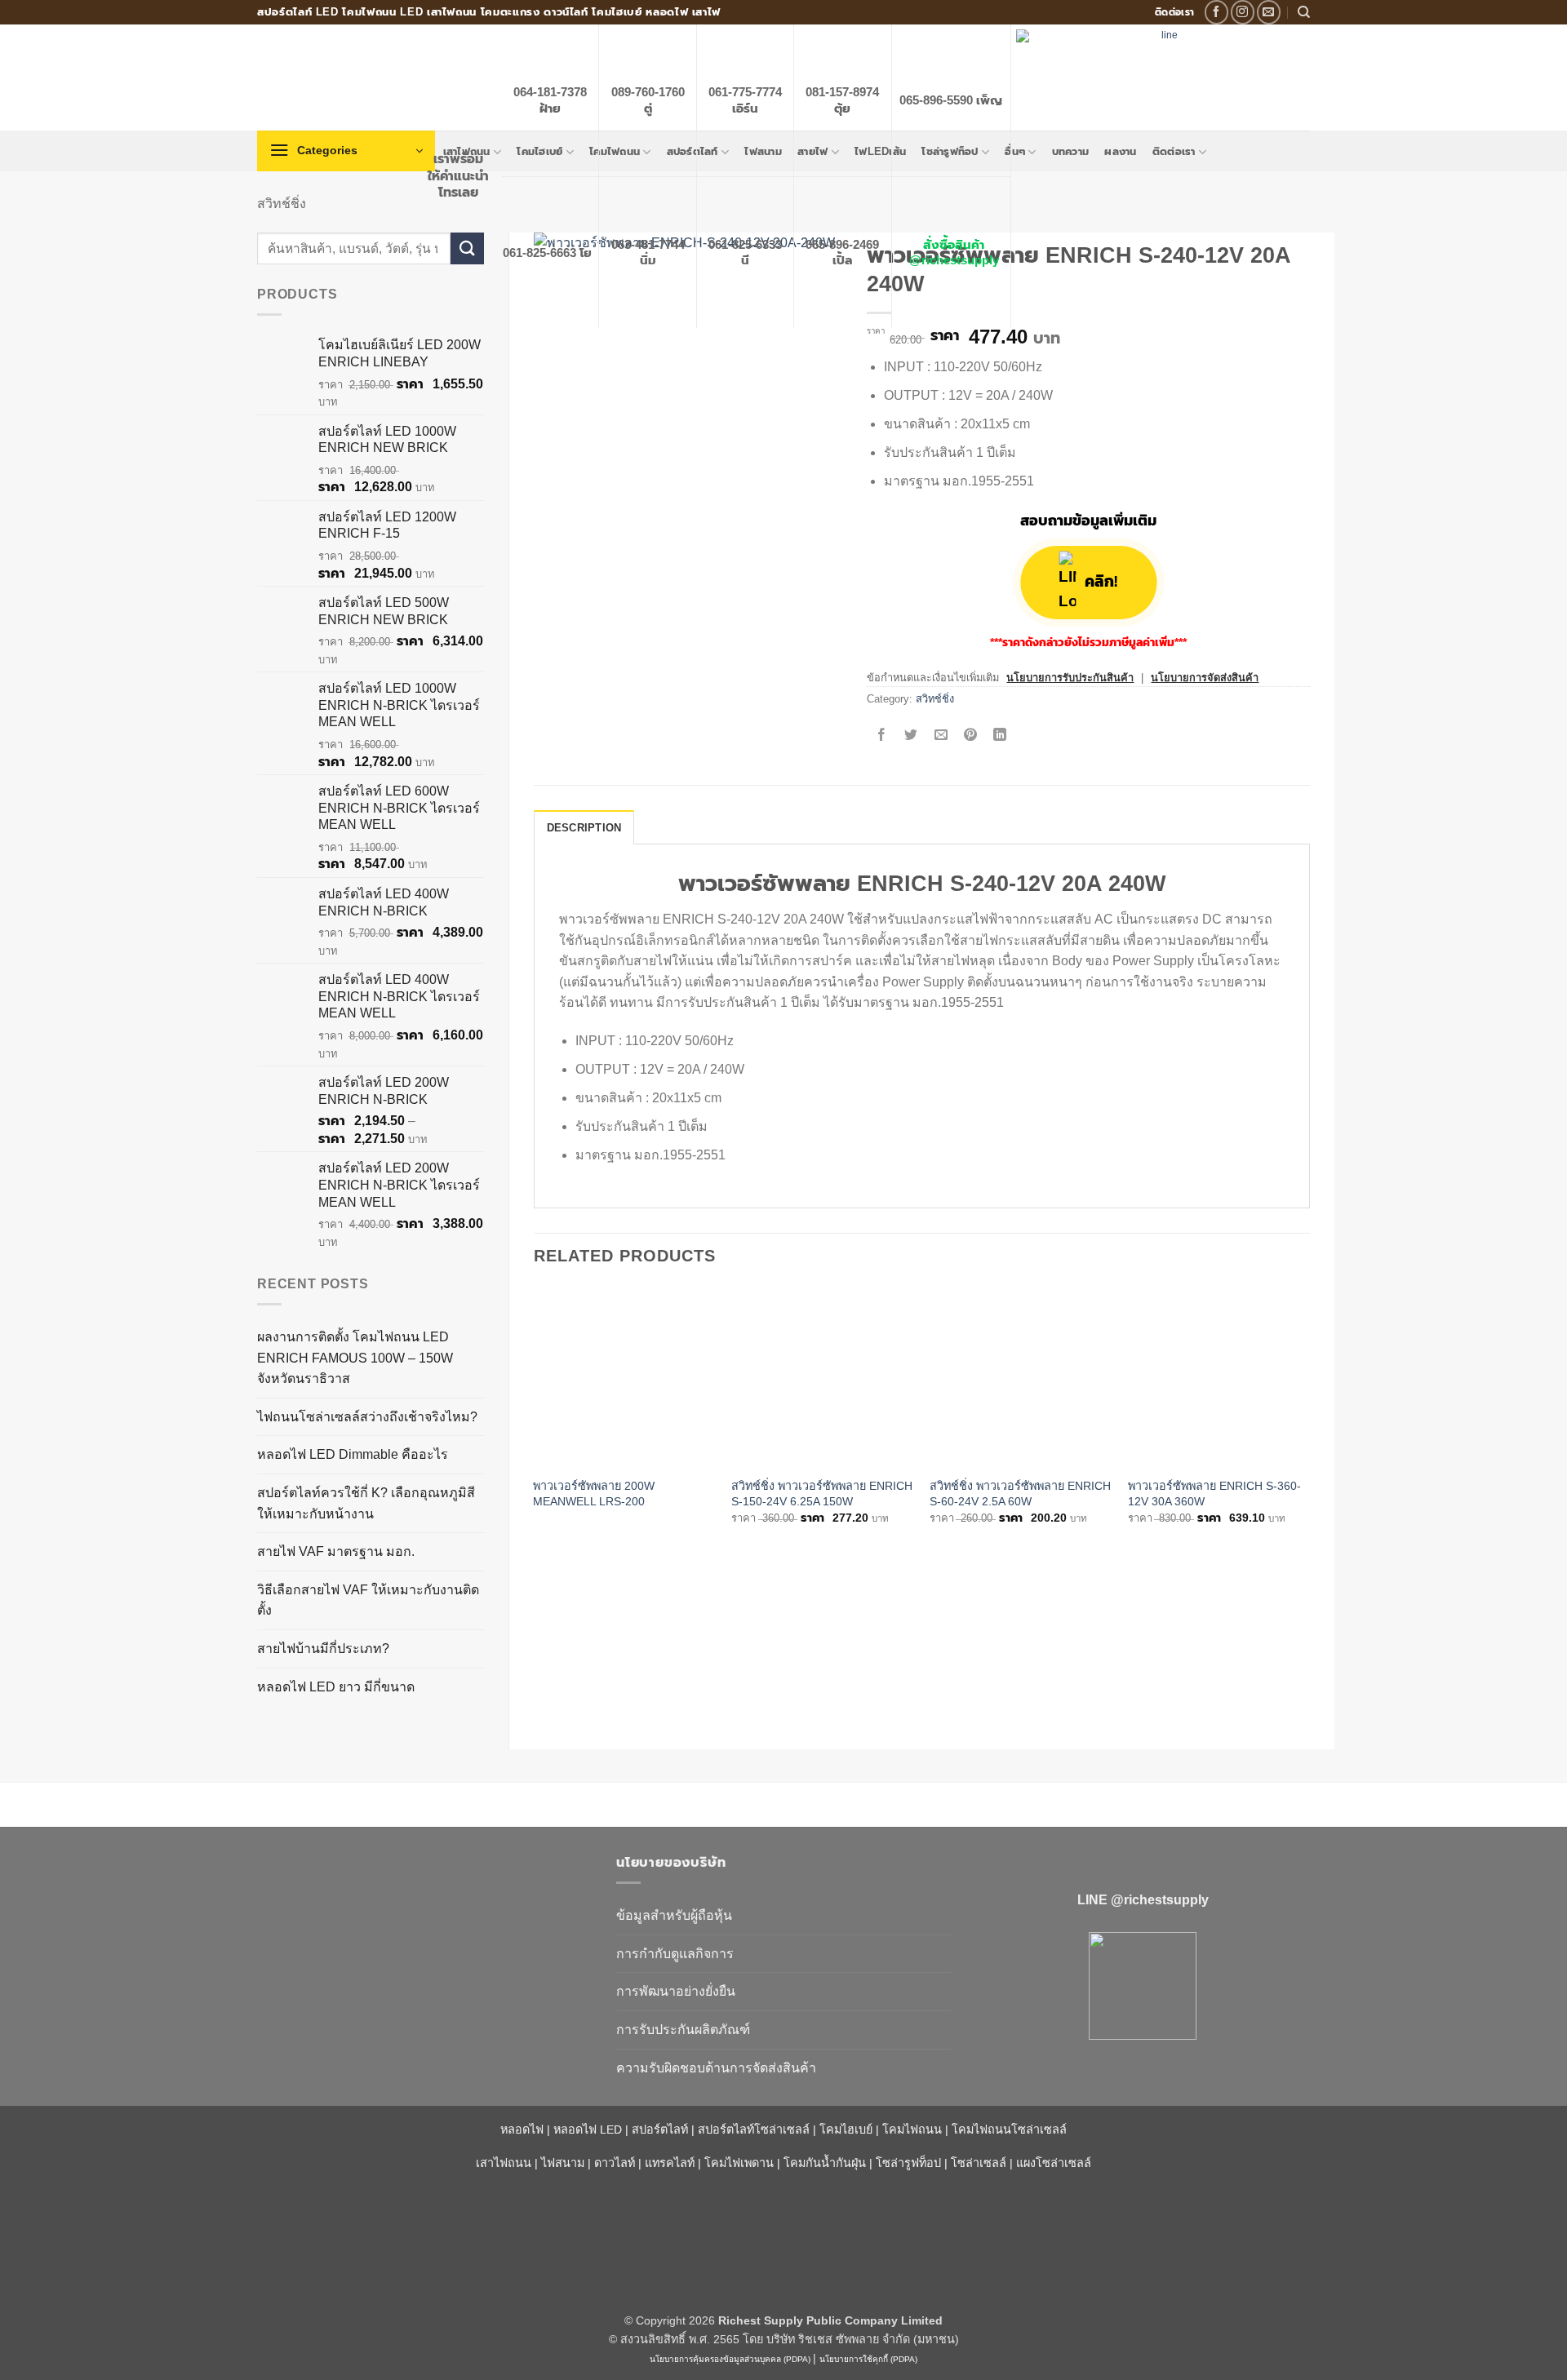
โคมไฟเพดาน (739, 2163)
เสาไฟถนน (504, 2163)
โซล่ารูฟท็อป (908, 2163)
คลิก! (1101, 582)
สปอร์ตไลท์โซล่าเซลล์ (754, 2130)
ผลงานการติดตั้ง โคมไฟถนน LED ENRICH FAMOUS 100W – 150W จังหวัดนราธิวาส (355, 1358)
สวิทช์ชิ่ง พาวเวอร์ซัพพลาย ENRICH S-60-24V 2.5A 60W (1020, 1494)
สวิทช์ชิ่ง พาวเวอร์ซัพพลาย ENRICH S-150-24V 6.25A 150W (822, 1494)
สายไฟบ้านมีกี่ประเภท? (323, 1649)
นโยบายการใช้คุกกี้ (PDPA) (868, 2359)
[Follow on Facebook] (1216, 12)
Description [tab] (584, 828)
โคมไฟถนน (912, 2130)
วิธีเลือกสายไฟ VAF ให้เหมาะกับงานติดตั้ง (368, 1600)
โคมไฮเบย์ (846, 2130)
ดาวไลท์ (615, 2163)
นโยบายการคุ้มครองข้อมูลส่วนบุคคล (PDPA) (730, 2359)
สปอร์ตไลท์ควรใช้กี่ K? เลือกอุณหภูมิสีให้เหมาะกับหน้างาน (366, 1503)
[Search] (1304, 12)
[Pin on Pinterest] (970, 736)
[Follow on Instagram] (1243, 12)
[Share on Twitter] (911, 736)
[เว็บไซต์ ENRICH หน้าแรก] (424, 1891)
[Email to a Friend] (941, 736)
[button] (346, 151)
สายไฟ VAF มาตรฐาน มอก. (336, 1551)
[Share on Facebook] (882, 736)
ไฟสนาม (563, 2163)
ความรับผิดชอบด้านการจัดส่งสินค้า (716, 2068)
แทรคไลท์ (670, 2163)
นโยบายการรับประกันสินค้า (1070, 678)
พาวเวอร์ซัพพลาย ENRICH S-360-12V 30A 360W (1214, 1494)
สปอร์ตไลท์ (660, 2130)
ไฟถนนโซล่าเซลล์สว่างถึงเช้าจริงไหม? (367, 1417)
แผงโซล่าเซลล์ (1054, 2163)
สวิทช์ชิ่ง (282, 204)
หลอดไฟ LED (588, 2130)
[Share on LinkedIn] (1000, 736)
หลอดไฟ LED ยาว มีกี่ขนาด (336, 1687)
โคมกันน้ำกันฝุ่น (825, 2163)
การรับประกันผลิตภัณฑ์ (683, 2030)
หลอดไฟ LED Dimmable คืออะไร (353, 1454)
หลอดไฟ (522, 2130)
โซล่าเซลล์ (979, 2163)
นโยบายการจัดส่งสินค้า (1205, 678)
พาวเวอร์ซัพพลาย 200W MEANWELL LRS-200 (594, 1494)
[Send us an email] (1269, 12)
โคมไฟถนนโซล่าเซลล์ (1009, 2130)
